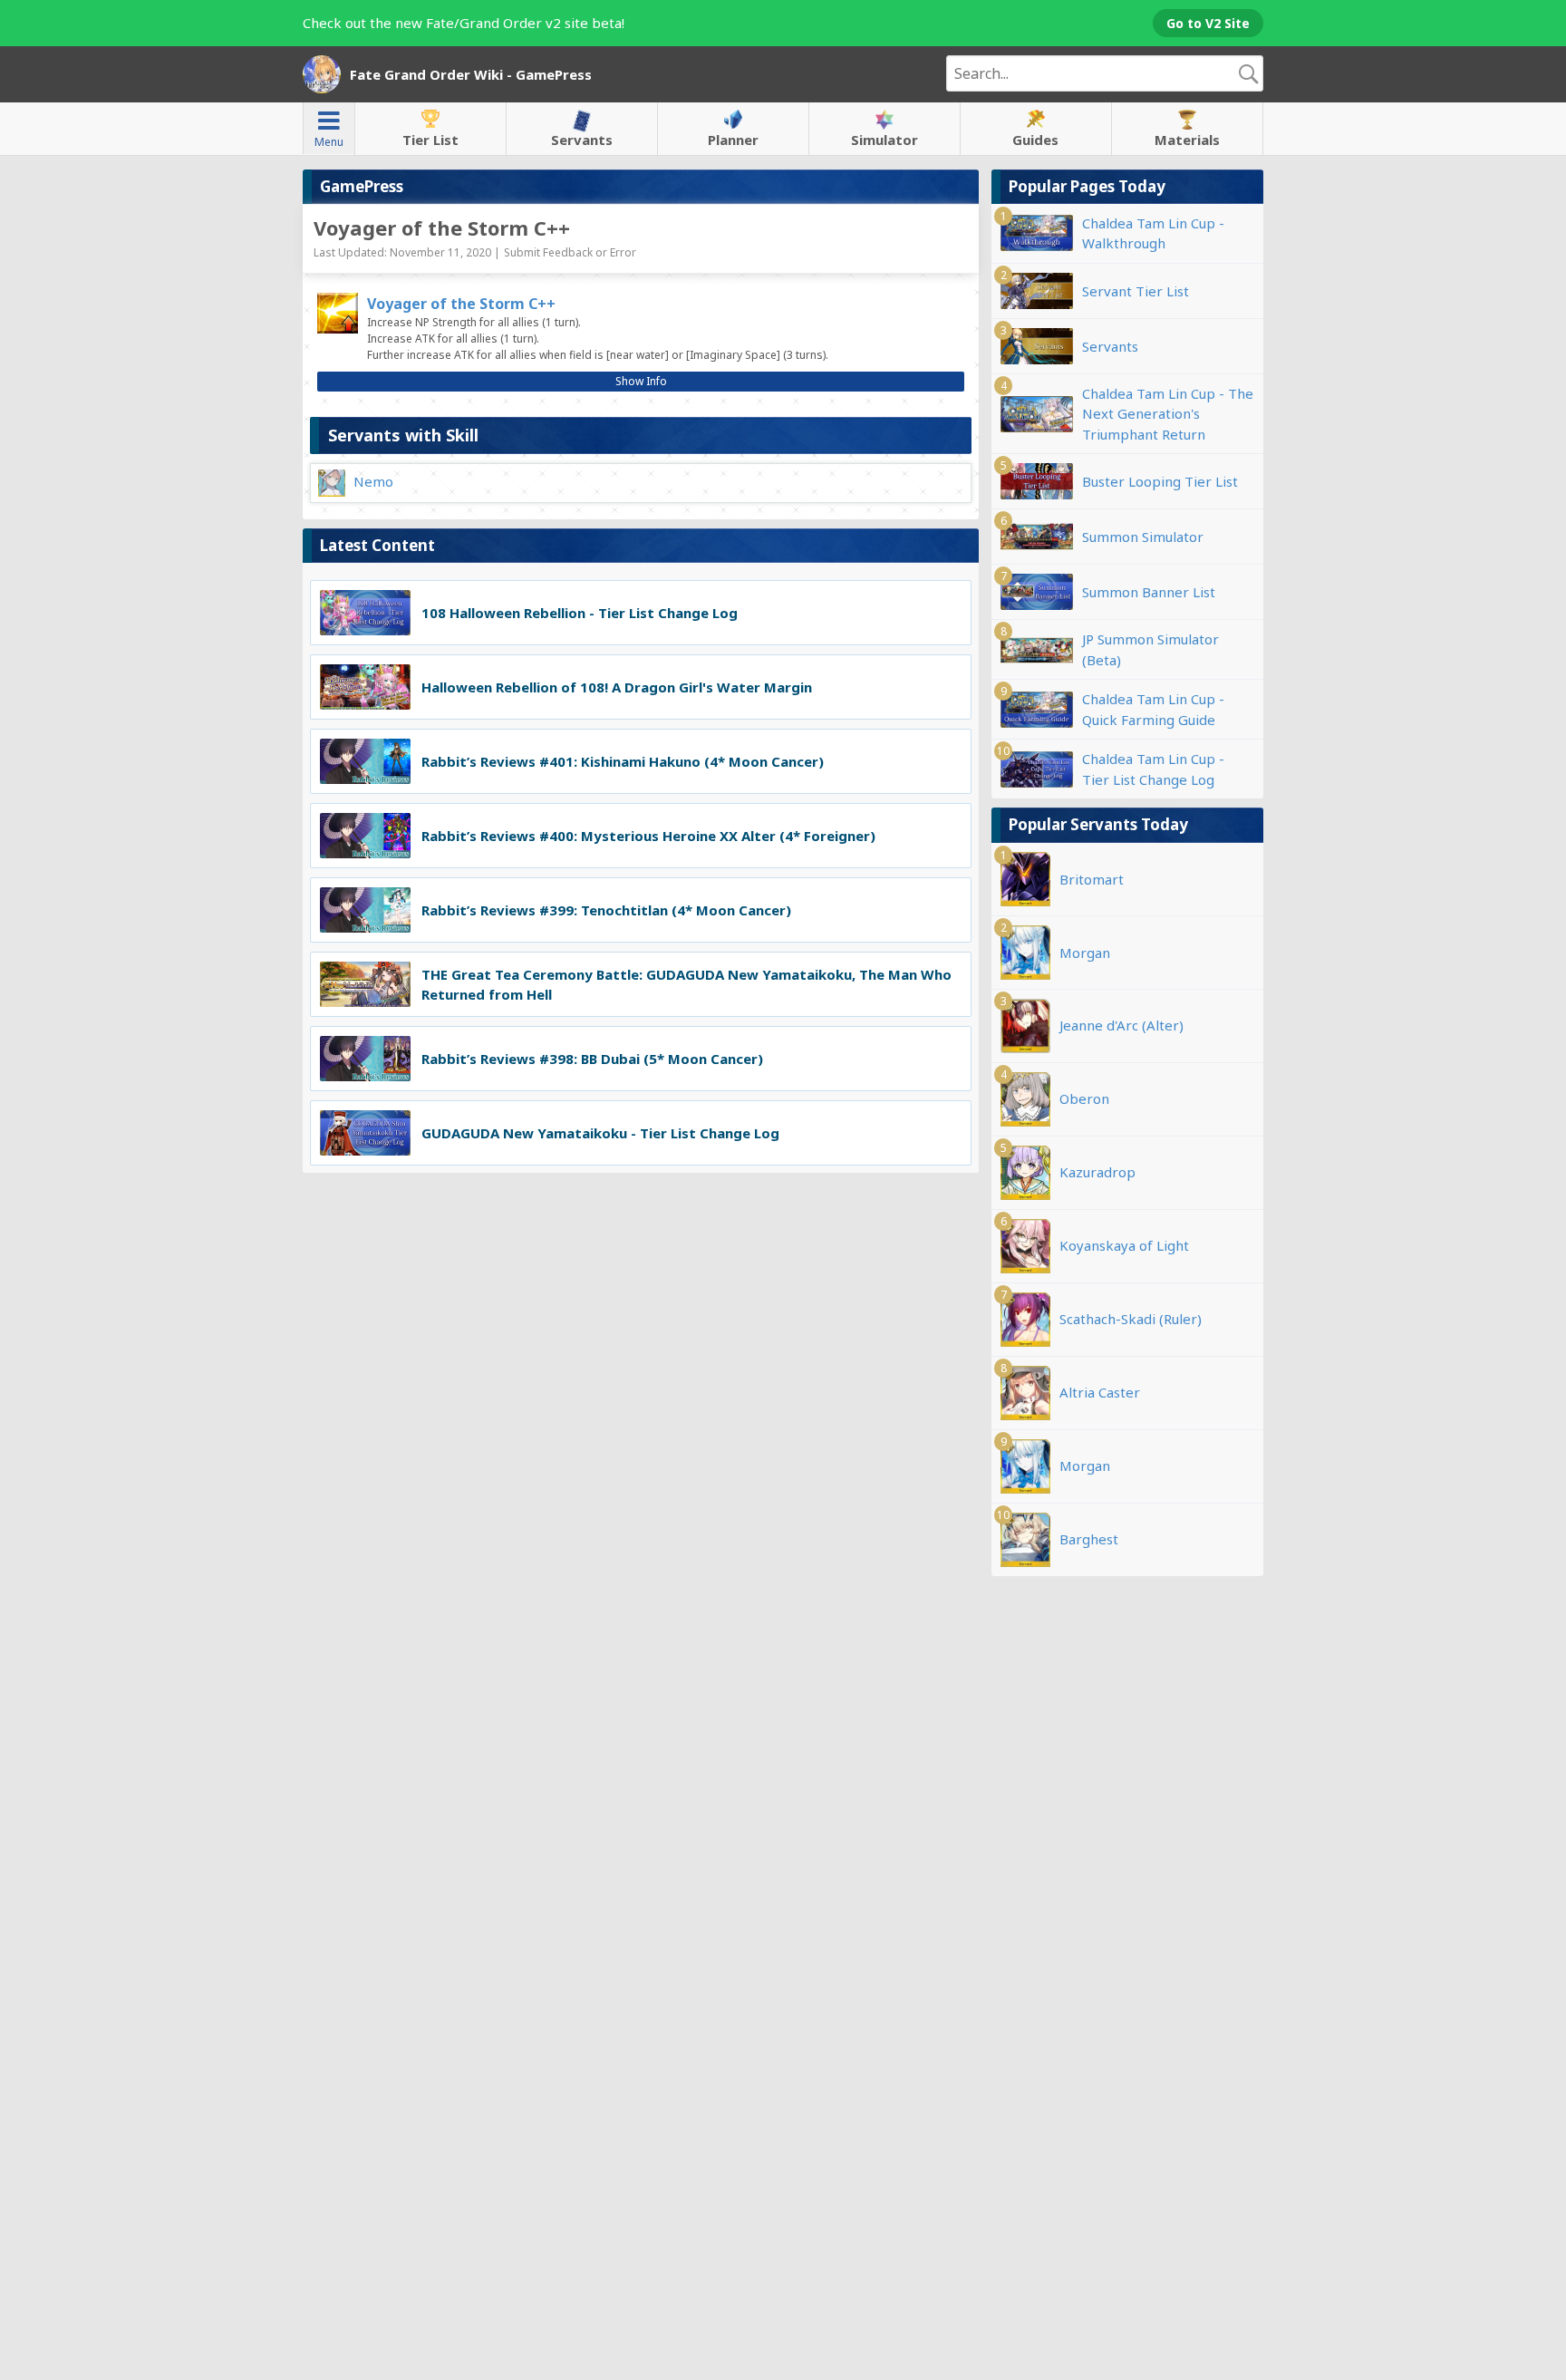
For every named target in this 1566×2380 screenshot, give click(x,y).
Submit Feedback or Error (570, 252)
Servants (582, 140)
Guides (1035, 140)
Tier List (430, 140)
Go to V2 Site (1208, 23)
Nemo (373, 481)
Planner (733, 140)
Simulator (884, 140)
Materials (1187, 140)
